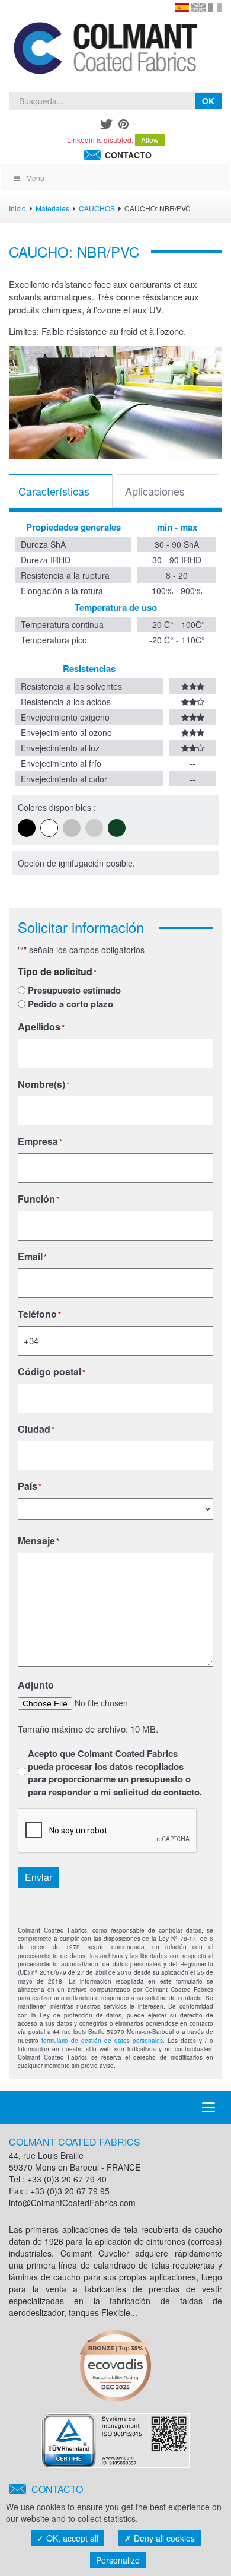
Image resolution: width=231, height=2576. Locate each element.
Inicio (17, 208)
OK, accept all (71, 2538)
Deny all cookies (163, 2538)
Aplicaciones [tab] (155, 491)
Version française (215, 8)
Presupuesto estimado (74, 990)
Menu (35, 178)
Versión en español (182, 8)
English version (198, 8)
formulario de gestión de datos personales (102, 2041)
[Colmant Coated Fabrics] (105, 50)
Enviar (38, 1877)
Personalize (118, 2560)
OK (208, 101)
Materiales (52, 208)
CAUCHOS (97, 208)
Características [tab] (54, 491)
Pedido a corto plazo (70, 1004)
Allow (150, 140)
